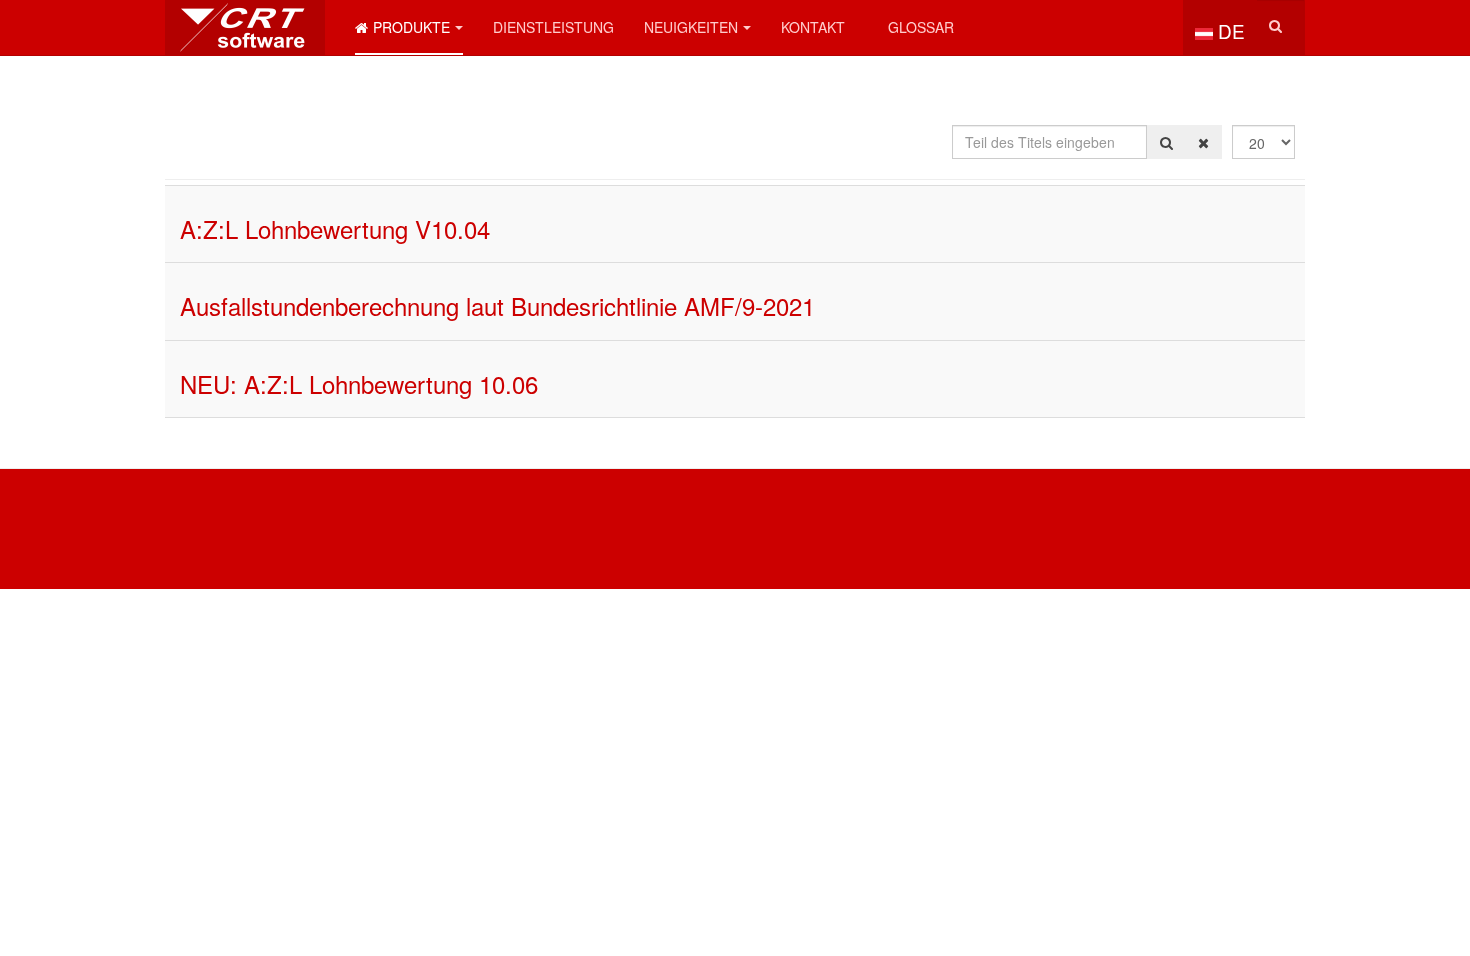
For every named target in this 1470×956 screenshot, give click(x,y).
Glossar (921, 27)
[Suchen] (1166, 142)
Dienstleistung (553, 27)
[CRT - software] (245, 27)
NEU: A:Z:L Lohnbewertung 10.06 (359, 383)
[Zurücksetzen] (1203, 142)
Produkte (411, 27)
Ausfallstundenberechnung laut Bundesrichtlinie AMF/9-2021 (497, 305)
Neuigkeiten (691, 27)
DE (1229, 30)
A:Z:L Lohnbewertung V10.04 (335, 228)
